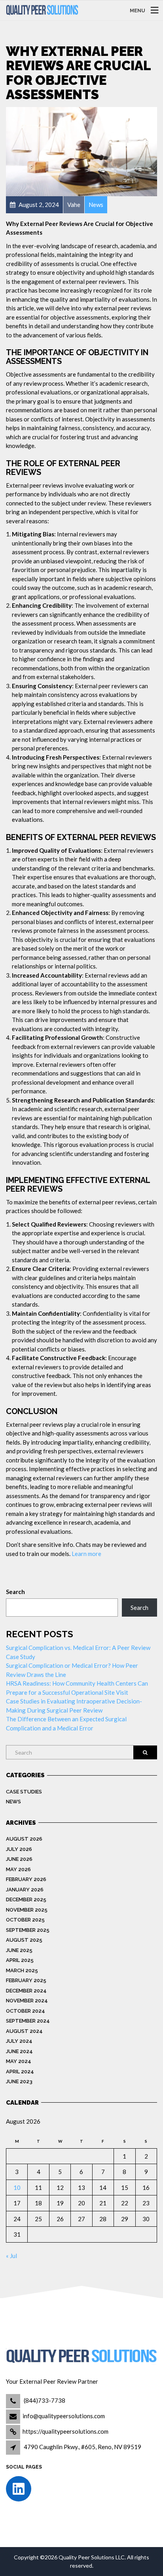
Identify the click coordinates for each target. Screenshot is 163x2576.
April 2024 (20, 2072)
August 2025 (24, 1940)
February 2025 (26, 1980)
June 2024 (19, 2051)
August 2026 (24, 1839)
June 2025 (19, 1950)
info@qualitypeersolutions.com (64, 2416)
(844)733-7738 (44, 2400)
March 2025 (22, 1970)
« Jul (11, 2256)
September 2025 (28, 1930)
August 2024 (24, 2031)
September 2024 (28, 2021)
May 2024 (19, 2061)
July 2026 (19, 1849)
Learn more (86, 1554)
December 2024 (26, 1991)
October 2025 (25, 1920)
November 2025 (27, 1910)
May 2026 (18, 1869)
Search (15, 1592)
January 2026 (25, 1890)
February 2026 (26, 1879)
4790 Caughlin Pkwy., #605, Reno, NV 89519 (82, 2447)
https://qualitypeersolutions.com (65, 2431)
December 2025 (26, 1899)
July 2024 (19, 2041)
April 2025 (20, 1960)
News (13, 1802)
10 (17, 2187)
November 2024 (27, 2001)
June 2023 (19, 2081)
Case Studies (24, 1792)
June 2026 (19, 1859)
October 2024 (26, 2011)
